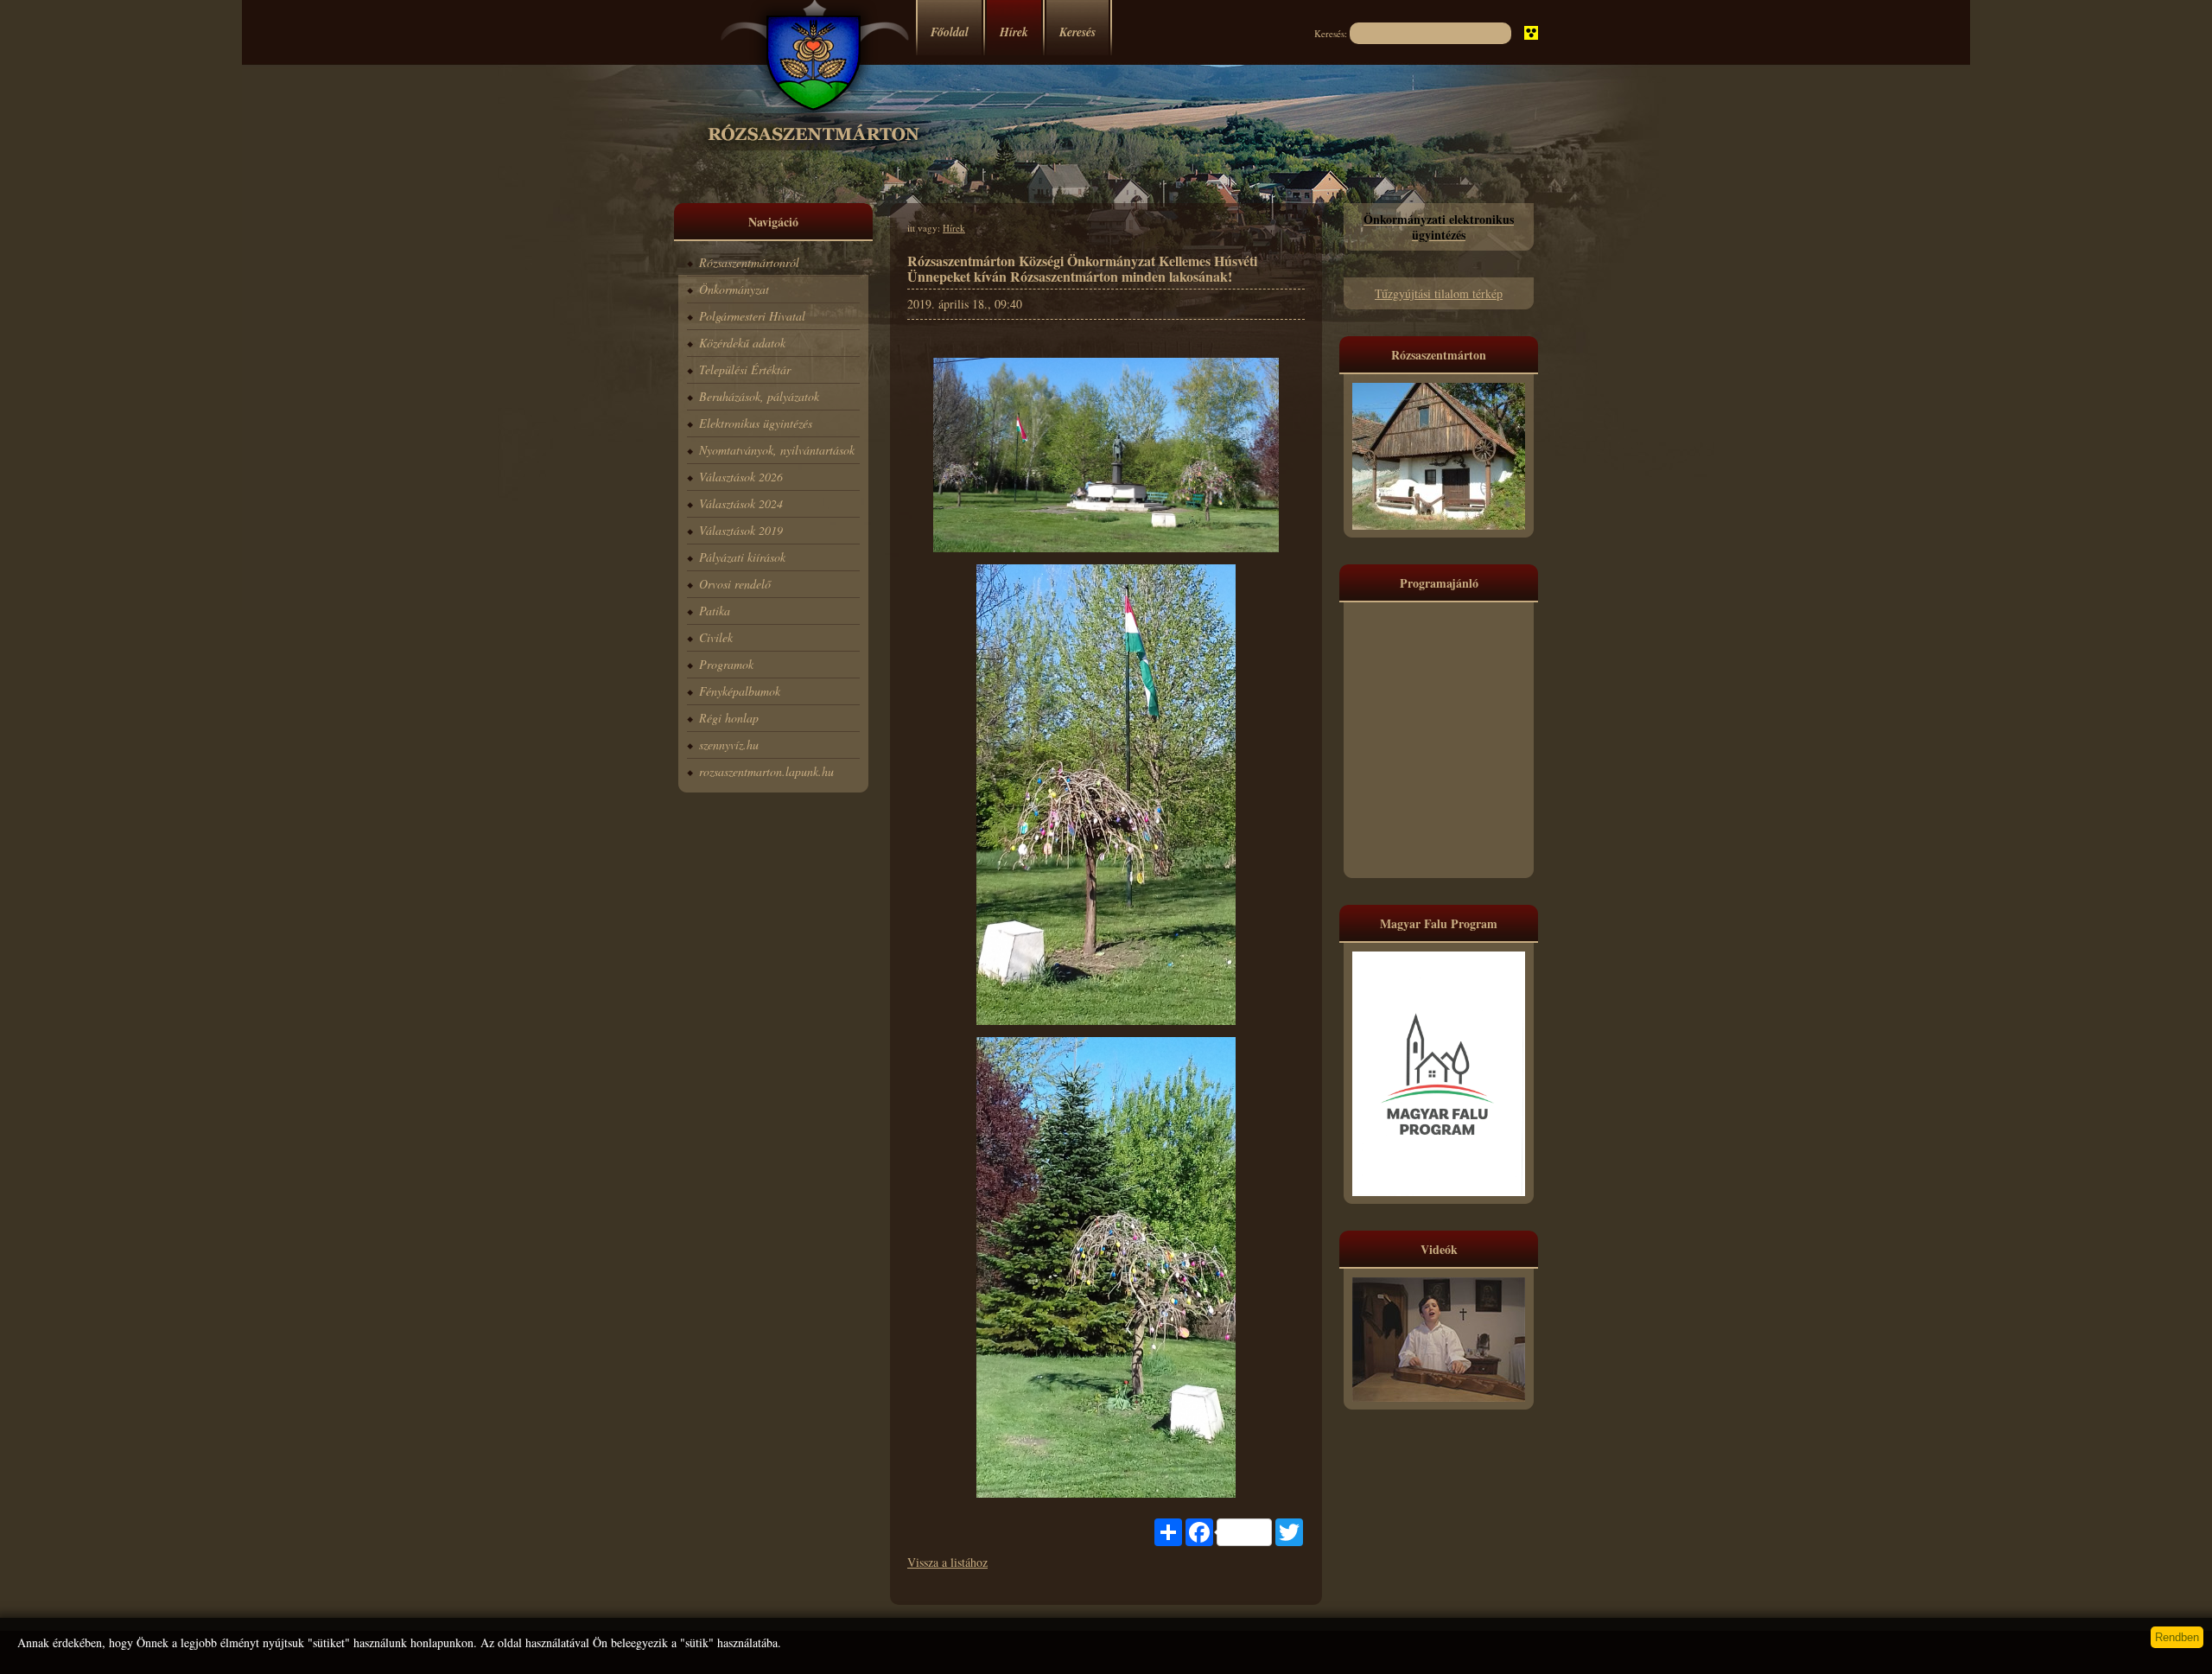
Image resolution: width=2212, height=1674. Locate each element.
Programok (726, 664)
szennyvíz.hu (729, 745)
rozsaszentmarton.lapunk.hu (766, 771)
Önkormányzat (734, 289)
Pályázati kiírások (742, 557)
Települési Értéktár (745, 369)
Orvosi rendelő (735, 584)
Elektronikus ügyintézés (756, 423)
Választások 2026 (741, 477)
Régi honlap (729, 718)
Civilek (716, 637)
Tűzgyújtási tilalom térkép (1439, 293)
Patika (715, 611)
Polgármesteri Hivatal (752, 316)
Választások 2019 (741, 530)
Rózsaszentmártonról (749, 262)
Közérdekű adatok (742, 343)
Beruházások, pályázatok (759, 396)
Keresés (1077, 32)
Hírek (1014, 32)
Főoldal (950, 32)
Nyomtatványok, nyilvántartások (777, 450)
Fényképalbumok (740, 691)
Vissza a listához (947, 1562)
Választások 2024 (741, 503)
